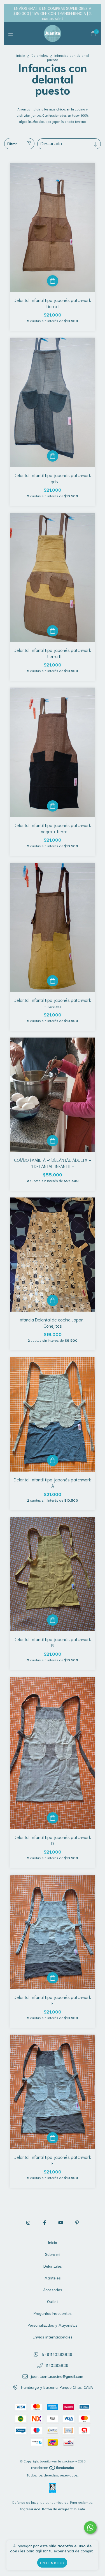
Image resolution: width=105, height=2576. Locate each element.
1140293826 (57, 2365)
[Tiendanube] (53, 2468)
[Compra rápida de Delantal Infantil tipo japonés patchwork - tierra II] (53, 631)
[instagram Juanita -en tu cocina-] (28, 2222)
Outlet (53, 2301)
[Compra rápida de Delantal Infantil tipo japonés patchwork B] (53, 1620)
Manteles (53, 2278)
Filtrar (12, 144)
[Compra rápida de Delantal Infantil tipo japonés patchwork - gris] (53, 456)
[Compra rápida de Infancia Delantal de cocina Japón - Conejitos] (53, 1300)
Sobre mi (53, 2254)
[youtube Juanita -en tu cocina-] (61, 2222)
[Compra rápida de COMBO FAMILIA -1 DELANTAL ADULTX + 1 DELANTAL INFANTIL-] (53, 1141)
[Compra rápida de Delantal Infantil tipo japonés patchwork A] (53, 1460)
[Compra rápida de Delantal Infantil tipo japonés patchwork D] (53, 1818)
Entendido (52, 2563)
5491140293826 (57, 2354)
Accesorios (53, 2290)
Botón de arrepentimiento (64, 2509)
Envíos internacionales (53, 2337)
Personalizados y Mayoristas (53, 2325)
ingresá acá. (31, 2509)
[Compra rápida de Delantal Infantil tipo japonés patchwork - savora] (53, 981)
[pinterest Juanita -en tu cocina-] (77, 2222)
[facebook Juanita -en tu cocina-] (45, 2222)
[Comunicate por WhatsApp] (90, 2528)
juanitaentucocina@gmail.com (57, 2376)
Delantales (40, 55)
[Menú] (12, 33)
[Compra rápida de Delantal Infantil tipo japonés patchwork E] (53, 1978)
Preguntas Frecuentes (53, 2313)
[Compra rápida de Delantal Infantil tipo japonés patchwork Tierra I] (53, 281)
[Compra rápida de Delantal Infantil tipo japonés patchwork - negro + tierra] (53, 806)
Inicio (21, 55)
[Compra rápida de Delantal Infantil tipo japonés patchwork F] (53, 2138)
